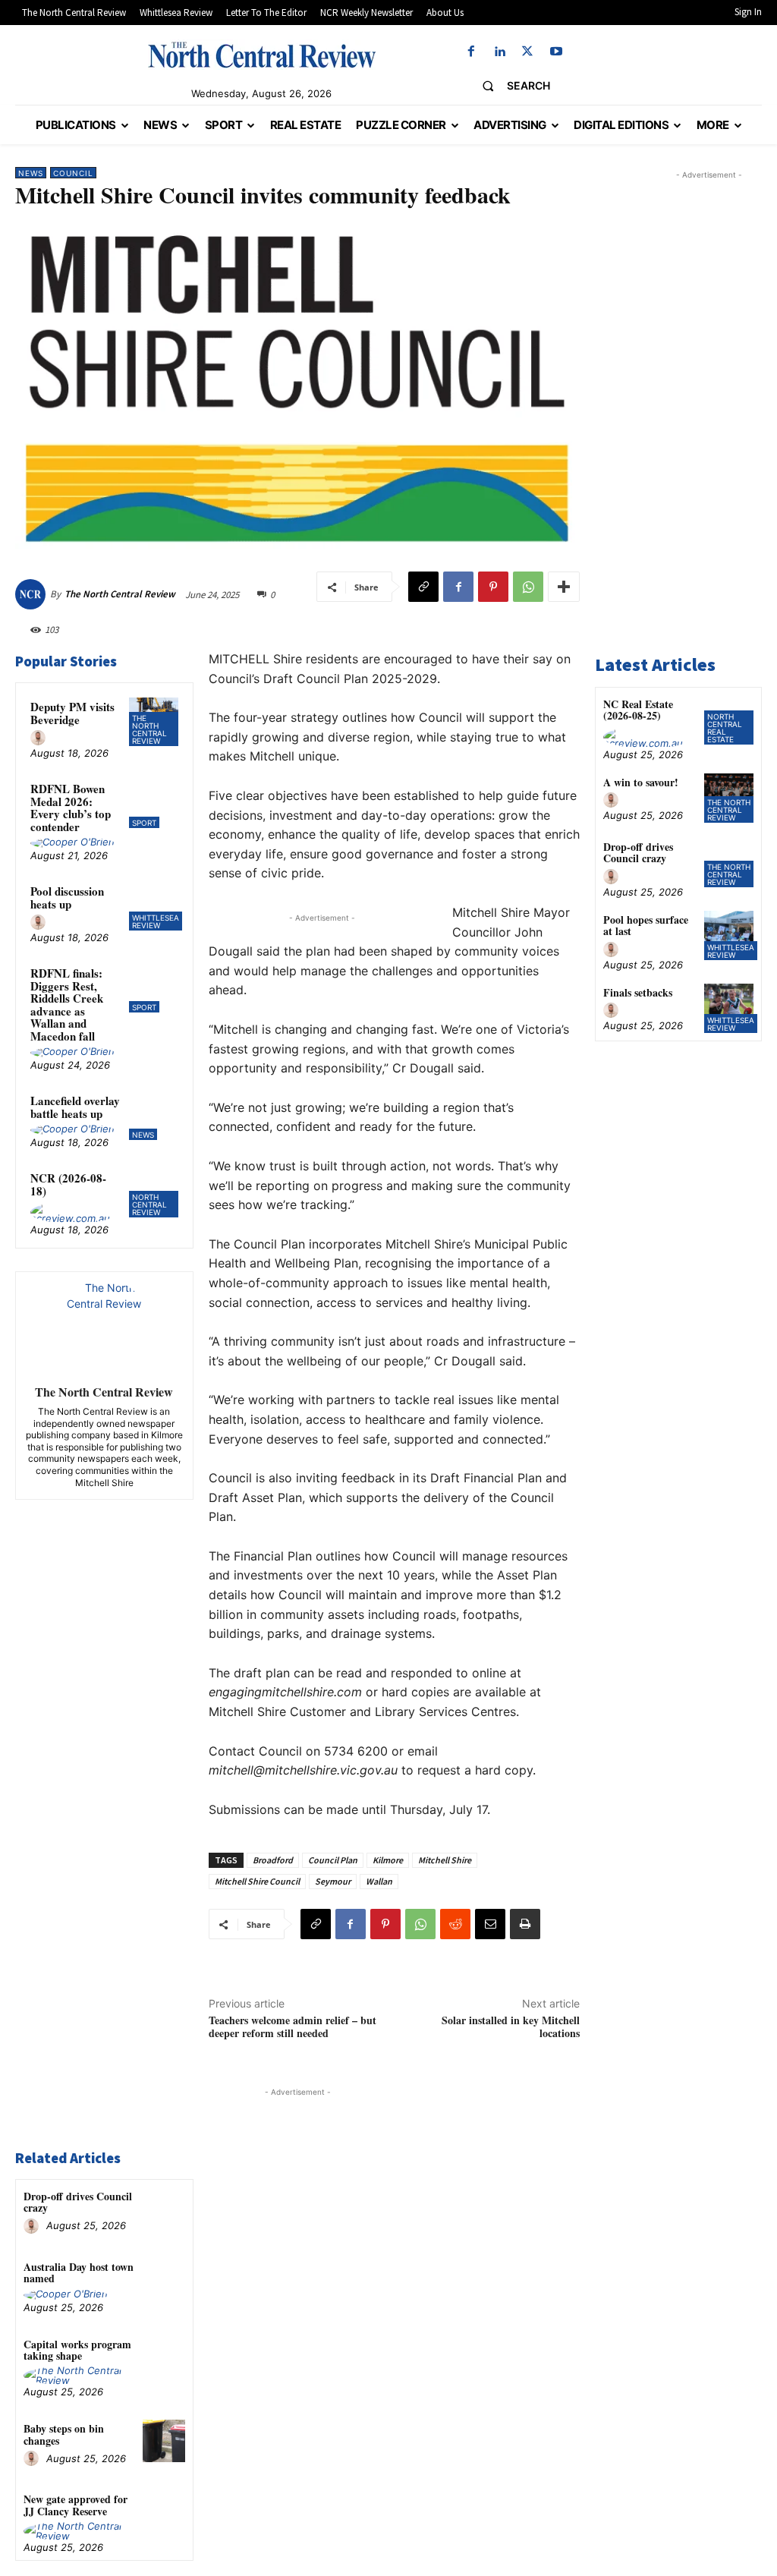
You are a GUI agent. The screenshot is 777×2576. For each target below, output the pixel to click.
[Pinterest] (493, 587)
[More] (564, 587)
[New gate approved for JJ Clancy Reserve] (164, 2511)
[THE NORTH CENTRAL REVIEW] (262, 55)
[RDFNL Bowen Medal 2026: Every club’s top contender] (153, 804)
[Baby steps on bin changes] (164, 2441)
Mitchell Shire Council (257, 1881)
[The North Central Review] (33, 594)
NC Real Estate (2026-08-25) (638, 710)
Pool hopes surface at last (646, 925)
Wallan (379, 1881)
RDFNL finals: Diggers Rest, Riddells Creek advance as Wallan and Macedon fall (67, 1005)
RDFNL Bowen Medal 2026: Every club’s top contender (71, 808)
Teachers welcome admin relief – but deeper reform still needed (293, 2026)
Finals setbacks (638, 992)
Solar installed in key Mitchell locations (511, 2026)
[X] (528, 52)
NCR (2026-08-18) (68, 1184)
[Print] (525, 1924)
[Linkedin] (500, 52)
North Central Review (149, 1205)
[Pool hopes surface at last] (729, 935)
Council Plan (333, 1860)
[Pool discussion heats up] (153, 906)
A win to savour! (641, 782)
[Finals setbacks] (729, 1008)
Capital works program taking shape (77, 2350)
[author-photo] (40, 738)
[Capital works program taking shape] (164, 2356)
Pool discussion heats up (67, 898)
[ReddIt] (455, 1924)
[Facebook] (471, 52)
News (31, 173)
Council (73, 173)
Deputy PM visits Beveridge (72, 713)
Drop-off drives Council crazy (78, 2202)
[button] (510, 86)
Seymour (333, 1881)
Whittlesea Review (156, 921)
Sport (144, 823)
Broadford (273, 1860)
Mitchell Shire (445, 1860)
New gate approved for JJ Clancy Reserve (75, 2505)
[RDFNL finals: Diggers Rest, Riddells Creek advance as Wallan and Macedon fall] (153, 988)
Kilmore (388, 1860)
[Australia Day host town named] (164, 2279)
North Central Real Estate (725, 728)
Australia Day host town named (79, 2272)
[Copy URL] (423, 587)
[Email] (490, 1924)
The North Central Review (120, 594)
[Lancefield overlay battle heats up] (153, 1116)
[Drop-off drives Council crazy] (164, 2208)
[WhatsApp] (528, 587)
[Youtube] (556, 52)
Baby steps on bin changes (64, 2434)
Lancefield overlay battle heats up (75, 1107)
